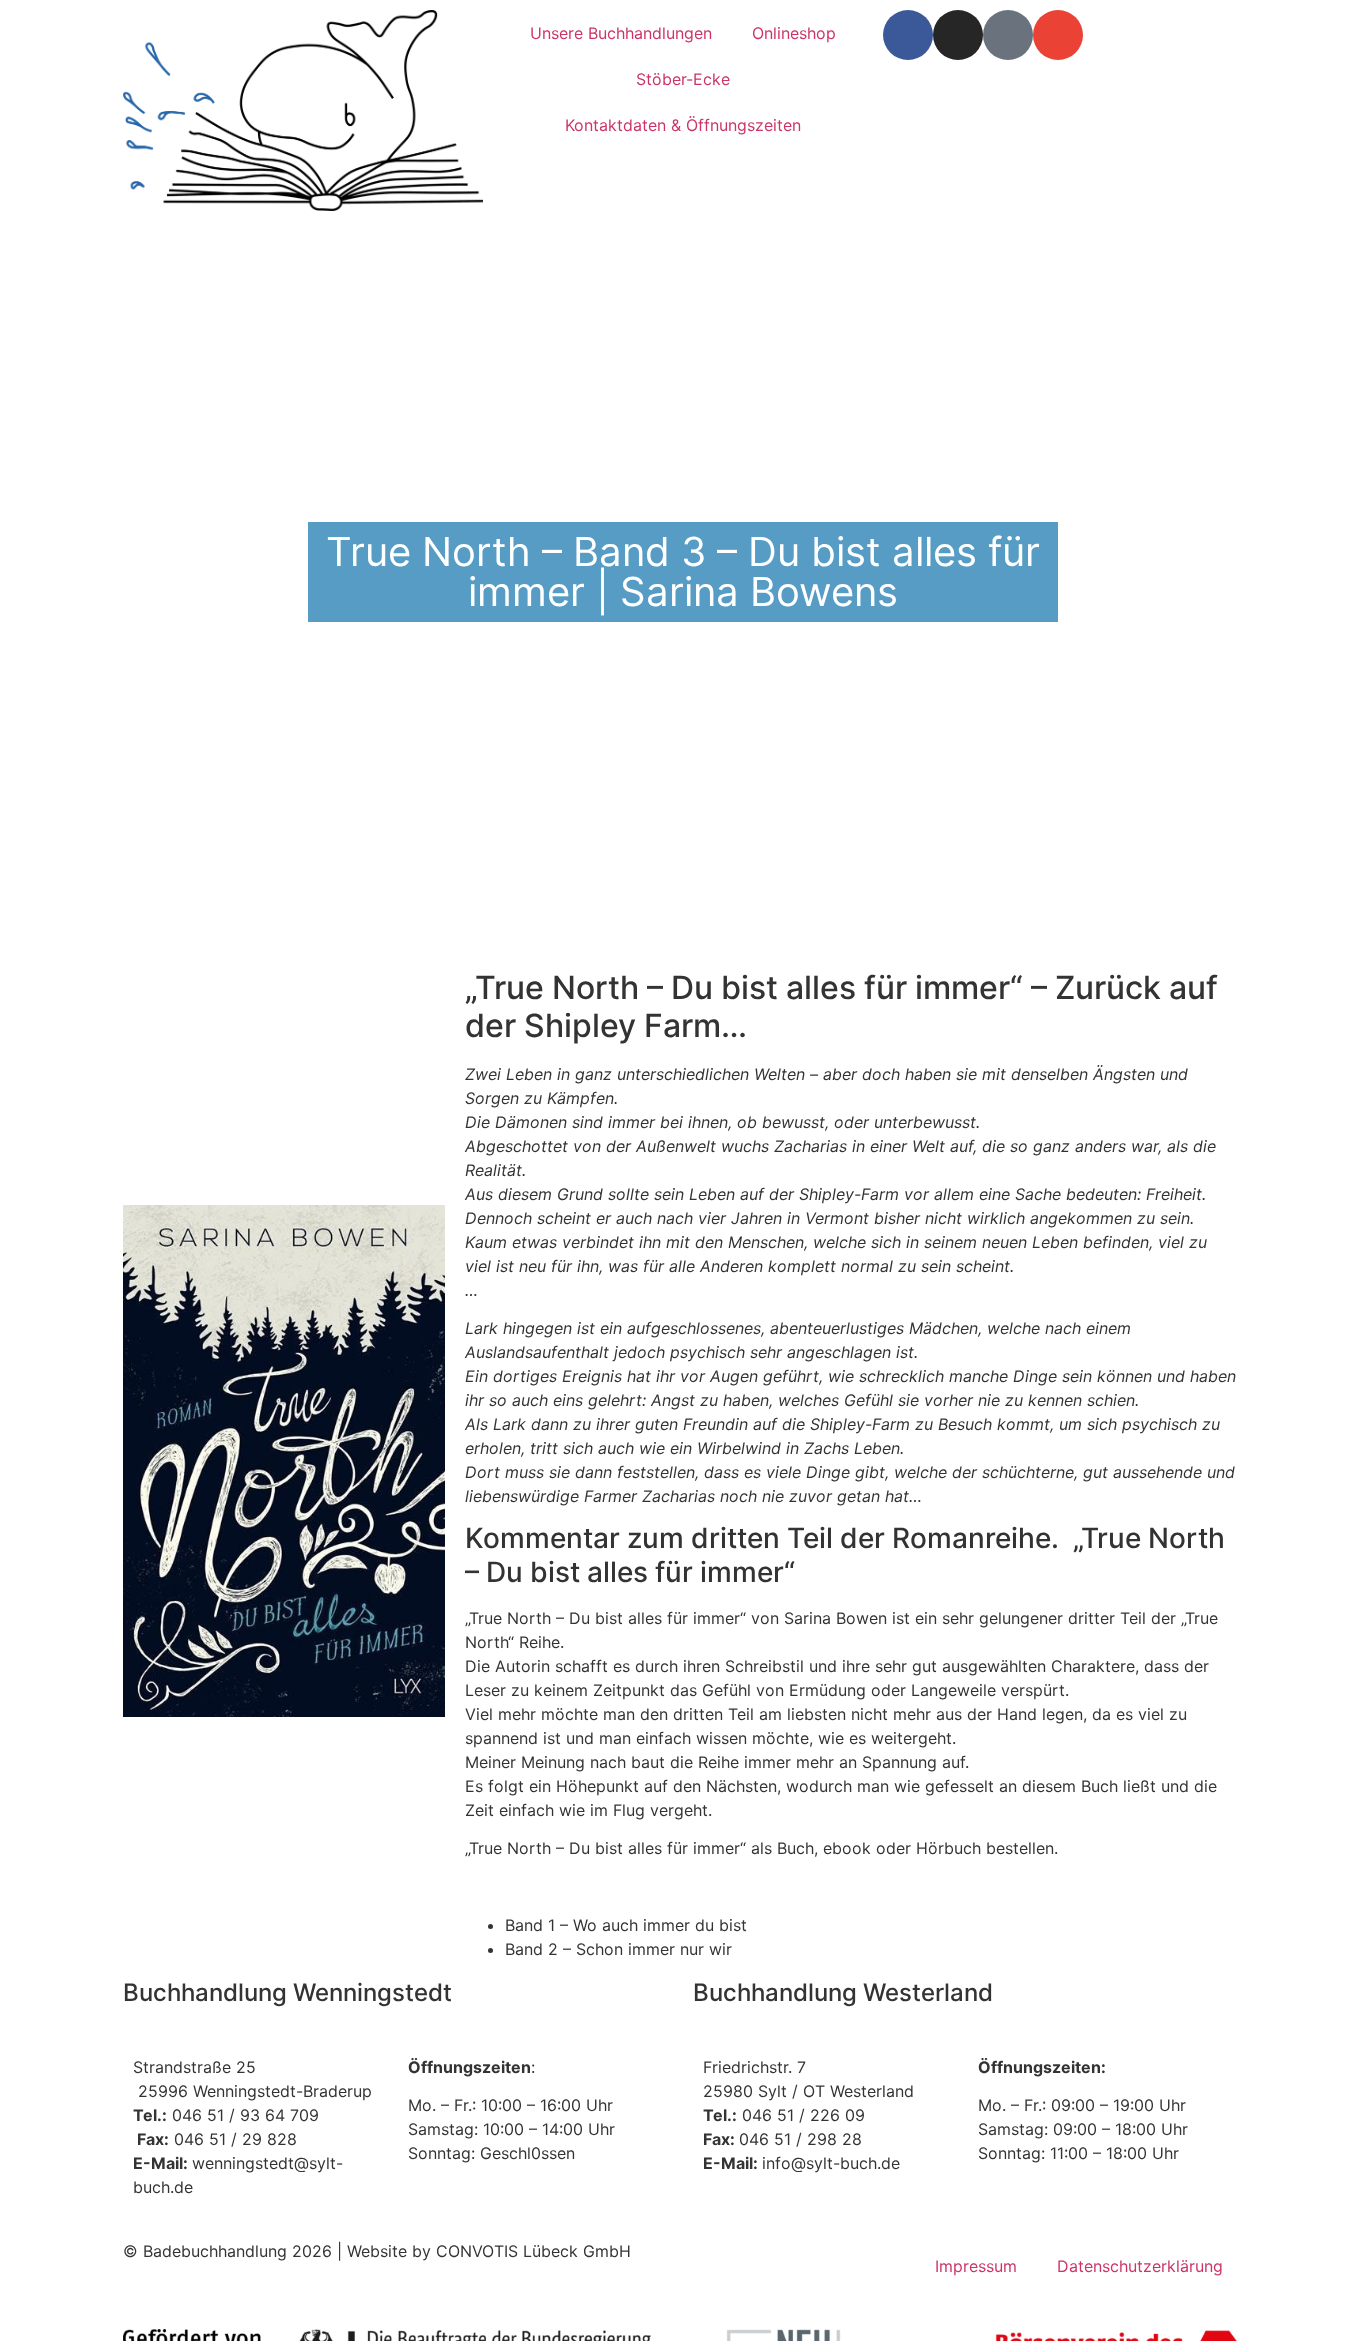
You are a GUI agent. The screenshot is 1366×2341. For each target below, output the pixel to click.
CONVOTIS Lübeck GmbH (533, 2251)
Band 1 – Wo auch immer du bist (626, 1925)
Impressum (976, 2266)
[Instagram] (958, 35)
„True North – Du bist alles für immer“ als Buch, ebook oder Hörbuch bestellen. (761, 1848)
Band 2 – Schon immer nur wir (618, 1949)
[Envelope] (1058, 35)
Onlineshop (794, 33)
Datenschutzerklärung (1140, 2266)
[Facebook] (908, 35)
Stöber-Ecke (683, 79)
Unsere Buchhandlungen (621, 33)
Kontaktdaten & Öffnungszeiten (683, 125)
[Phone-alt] (1008, 35)
